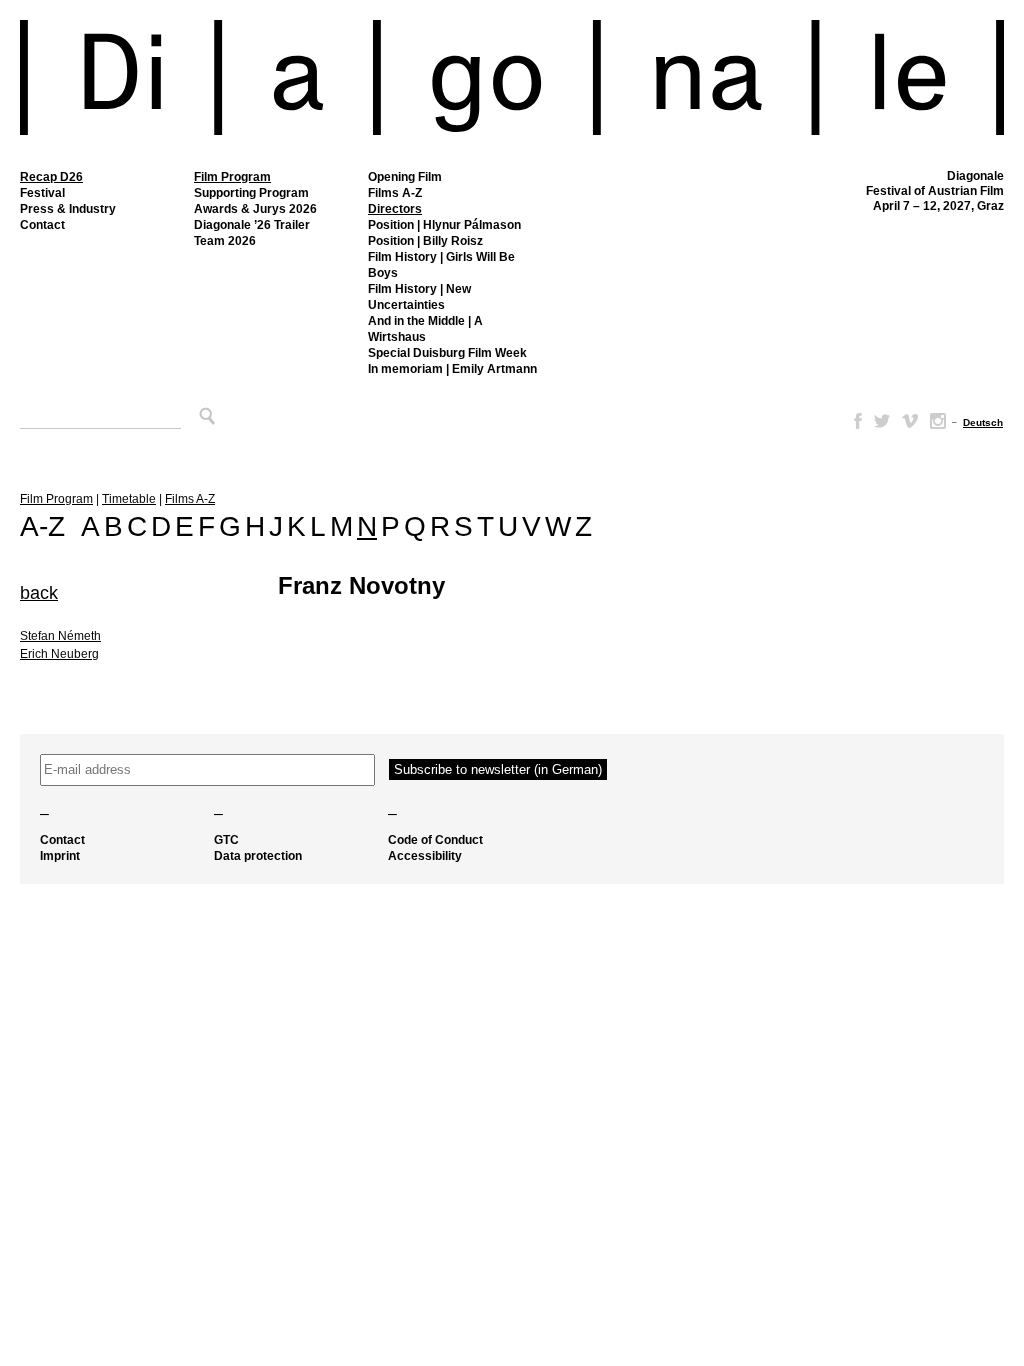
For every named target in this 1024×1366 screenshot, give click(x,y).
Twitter (882, 421)
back (39, 593)
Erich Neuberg (59, 654)
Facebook (854, 421)
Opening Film (405, 177)
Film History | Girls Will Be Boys (441, 265)
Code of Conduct (435, 840)
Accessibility (425, 856)
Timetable (129, 499)
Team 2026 (225, 241)
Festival (42, 193)
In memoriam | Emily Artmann (452, 369)
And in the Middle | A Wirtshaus (425, 329)
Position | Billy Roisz (425, 241)
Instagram (938, 421)
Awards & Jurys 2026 (255, 209)
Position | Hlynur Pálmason (444, 225)
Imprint (60, 856)
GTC (226, 840)
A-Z (42, 526)
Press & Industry (68, 209)
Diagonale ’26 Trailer (252, 225)
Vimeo (910, 421)
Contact (42, 225)
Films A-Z (395, 193)
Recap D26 (51, 177)
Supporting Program (251, 193)
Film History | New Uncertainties (419, 297)
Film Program (232, 177)
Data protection (258, 856)
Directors (395, 209)
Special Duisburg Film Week (447, 353)
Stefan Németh (60, 636)
